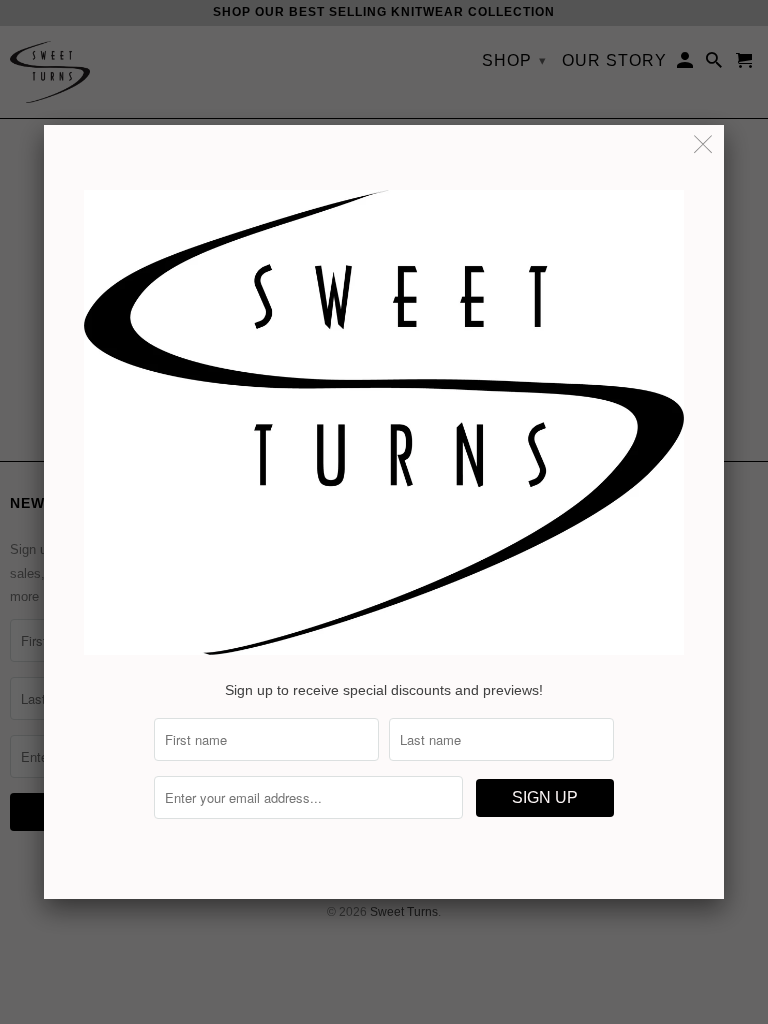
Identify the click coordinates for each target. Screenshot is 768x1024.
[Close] (703, 145)
